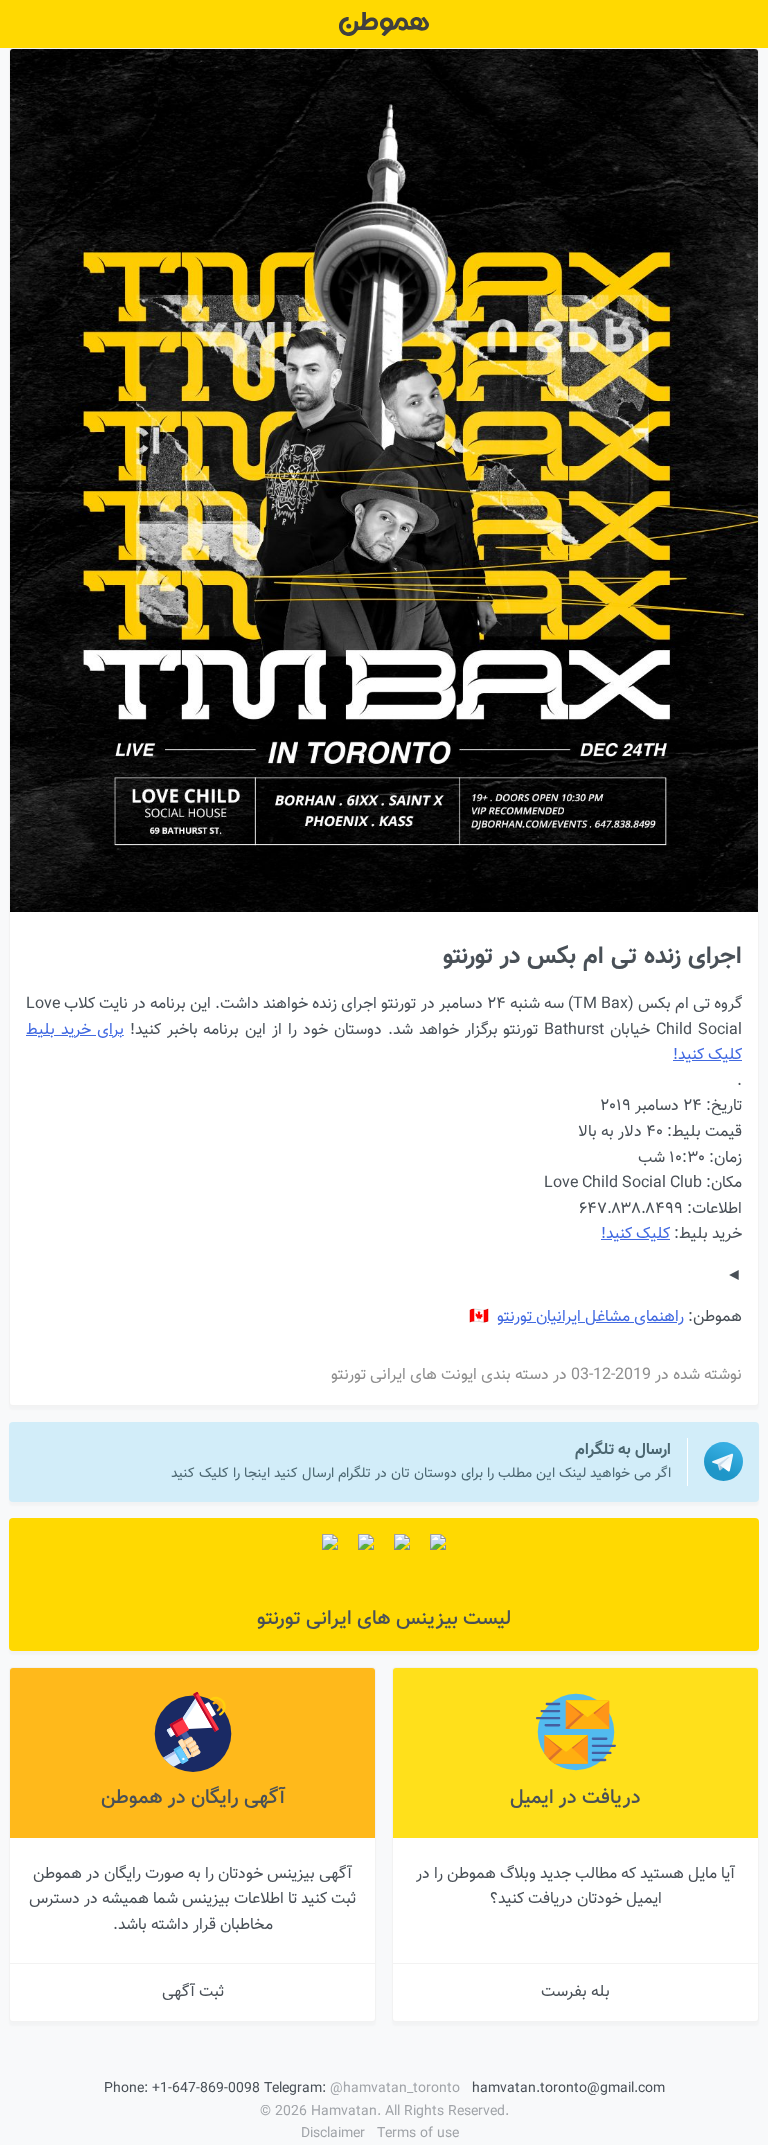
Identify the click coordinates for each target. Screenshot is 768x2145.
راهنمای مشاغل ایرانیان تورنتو (590, 1317)
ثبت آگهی (193, 1992)
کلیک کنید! (635, 1234)
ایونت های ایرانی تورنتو (404, 1375)
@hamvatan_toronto (395, 2089)
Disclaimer (333, 2134)
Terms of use (418, 2134)
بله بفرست (575, 1992)
